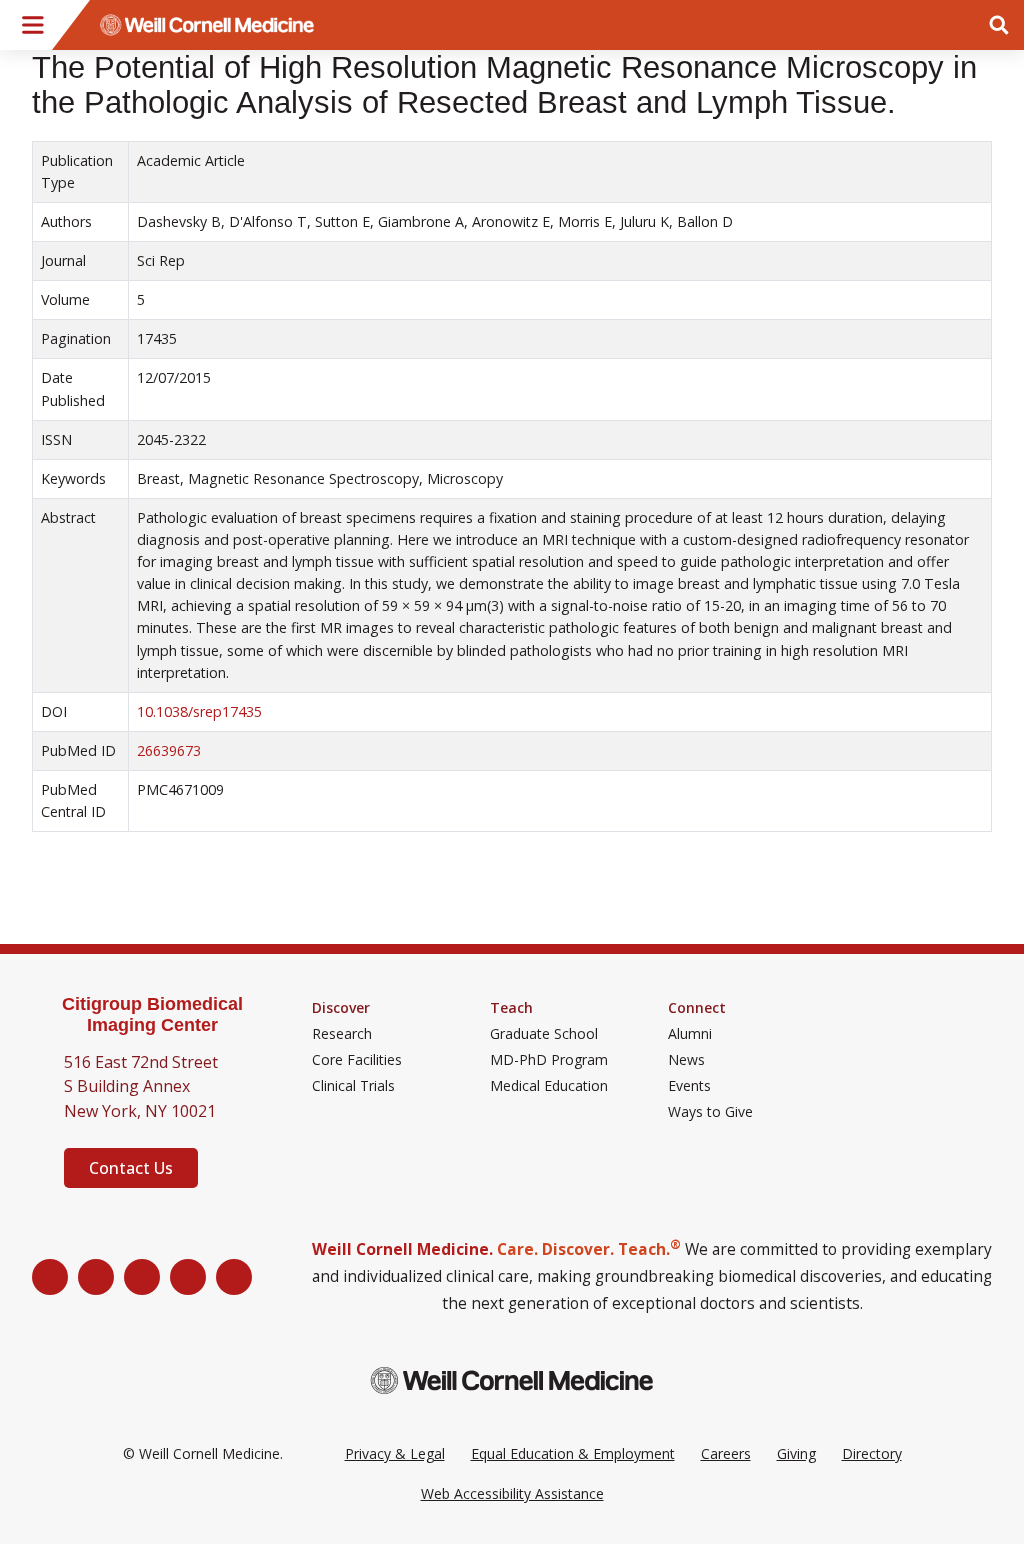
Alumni (690, 1034)
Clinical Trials (353, 1086)
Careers (726, 1453)
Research (342, 1034)
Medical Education (549, 1086)
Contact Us (131, 1168)
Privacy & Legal (395, 1453)
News (686, 1060)
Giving (796, 1453)
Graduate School (544, 1034)
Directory (872, 1453)
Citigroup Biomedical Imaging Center (152, 1014)
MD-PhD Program (549, 1060)
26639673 (169, 750)
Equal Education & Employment (573, 1453)
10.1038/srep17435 (199, 711)
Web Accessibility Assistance (512, 1493)
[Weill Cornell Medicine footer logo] (512, 1380)
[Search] (999, 25)
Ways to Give (710, 1112)
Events (689, 1086)
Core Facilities (357, 1060)
